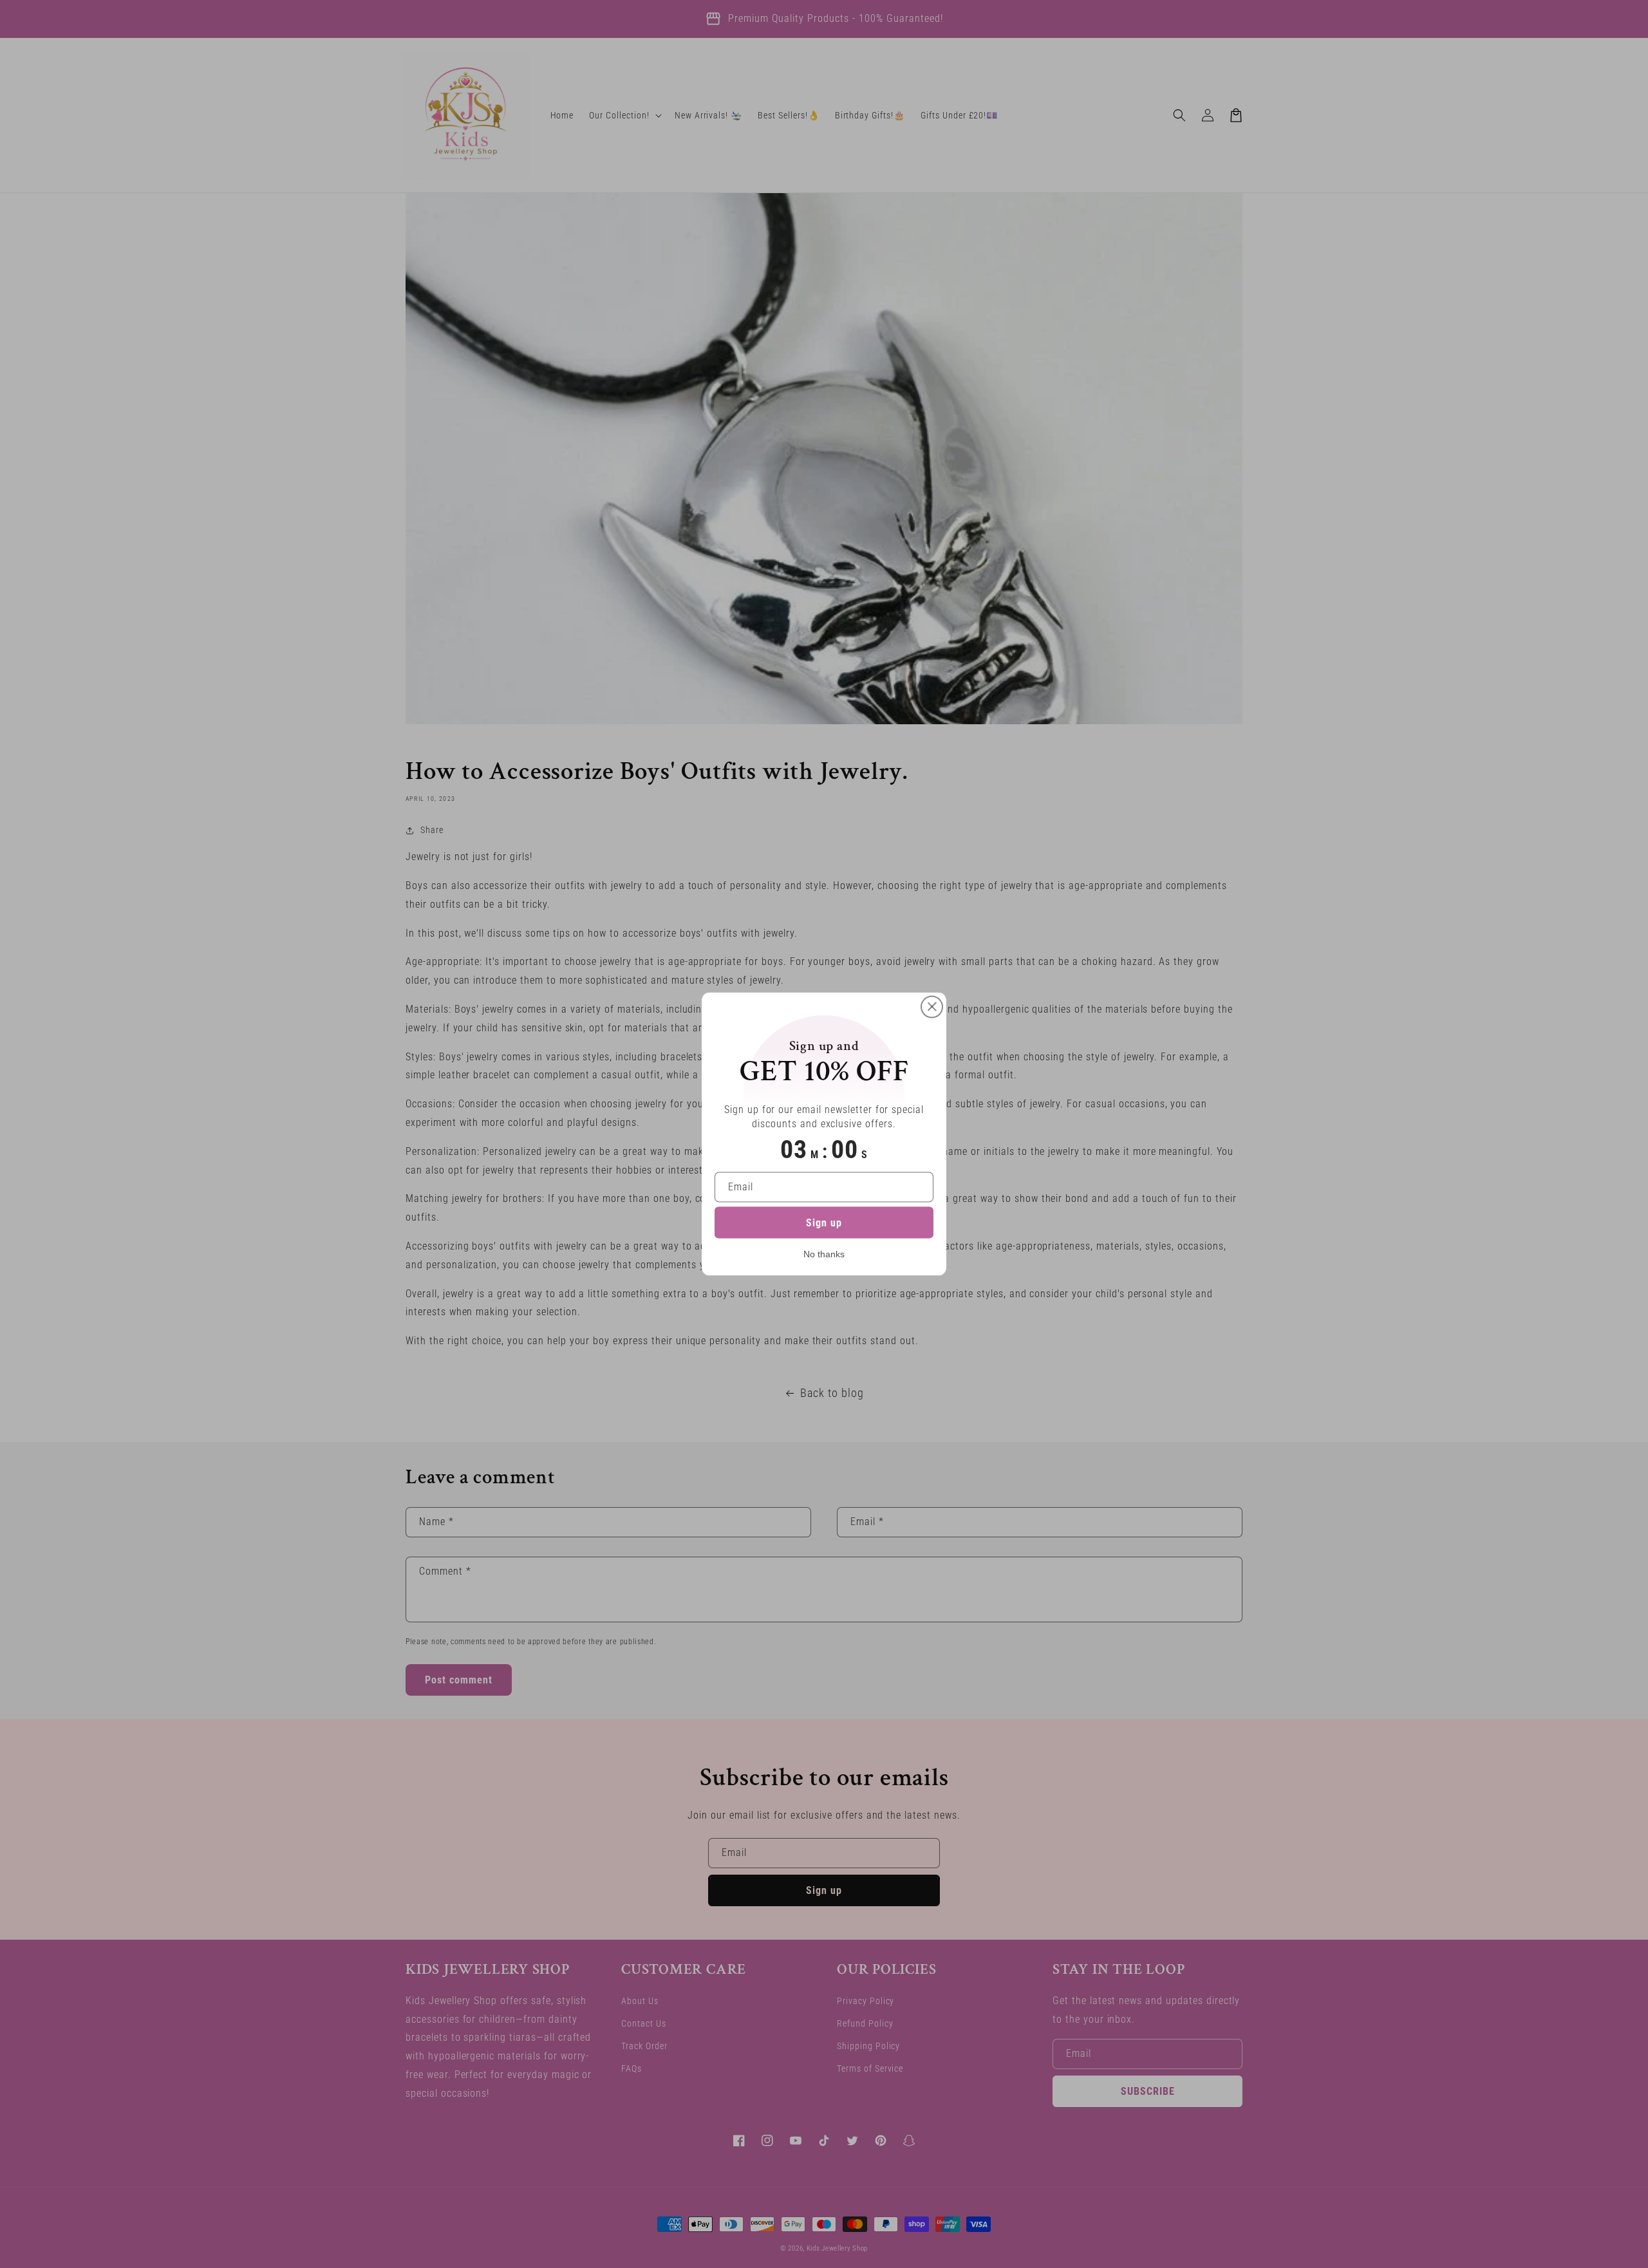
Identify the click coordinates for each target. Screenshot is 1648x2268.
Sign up (824, 1223)
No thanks (824, 1254)
